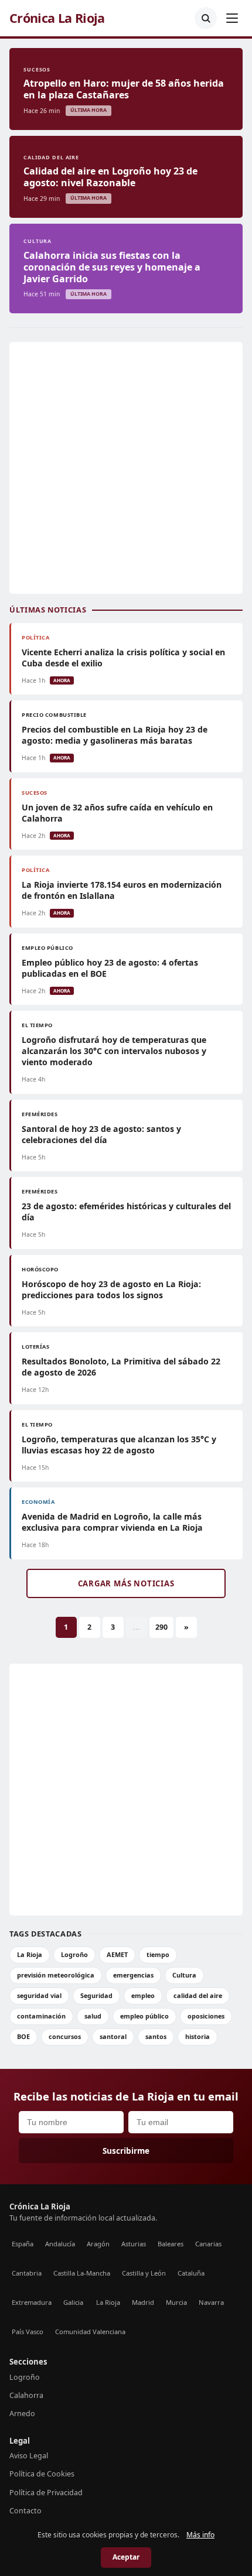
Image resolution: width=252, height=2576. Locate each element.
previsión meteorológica (56, 1975)
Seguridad (96, 1995)
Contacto (25, 2511)
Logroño (74, 1954)
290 (161, 1627)
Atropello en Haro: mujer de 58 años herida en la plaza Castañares (124, 89)
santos (156, 2036)
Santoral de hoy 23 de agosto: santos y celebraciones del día (101, 1134)
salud (93, 2016)
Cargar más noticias (126, 1583)
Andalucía (60, 2244)
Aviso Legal (29, 2456)
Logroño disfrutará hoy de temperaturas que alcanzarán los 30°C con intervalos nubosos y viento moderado (114, 1051)
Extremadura (32, 2302)
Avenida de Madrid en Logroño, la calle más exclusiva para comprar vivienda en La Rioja (112, 1522)
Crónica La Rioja (57, 18)
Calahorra (26, 2395)
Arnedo (22, 2413)
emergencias (133, 1975)
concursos (65, 2036)
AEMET (117, 1954)
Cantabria (27, 2273)
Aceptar (126, 2557)
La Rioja (30, 1954)
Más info (200, 2535)
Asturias (134, 2244)
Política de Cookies (42, 2474)
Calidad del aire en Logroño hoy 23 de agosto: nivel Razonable (110, 177)
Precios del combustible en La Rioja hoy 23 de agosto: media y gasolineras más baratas (115, 735)
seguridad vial (39, 1995)
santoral (113, 2036)
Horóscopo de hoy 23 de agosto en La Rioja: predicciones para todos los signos (111, 1289)
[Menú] (232, 18)
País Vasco (28, 2332)
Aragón (98, 2244)
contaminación (41, 2016)
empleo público (144, 2016)
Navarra (211, 2302)
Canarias (208, 2244)
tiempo (158, 1954)
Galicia (73, 2302)
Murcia (176, 2302)
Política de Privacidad (46, 2493)
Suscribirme (126, 2151)
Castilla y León (144, 2273)
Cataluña (191, 2273)
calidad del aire (198, 1995)
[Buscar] (206, 18)
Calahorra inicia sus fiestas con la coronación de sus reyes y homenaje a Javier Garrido (112, 267)
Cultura (184, 1975)
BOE (23, 2036)
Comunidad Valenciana (90, 2332)
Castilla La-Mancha (82, 2273)
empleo (143, 1995)
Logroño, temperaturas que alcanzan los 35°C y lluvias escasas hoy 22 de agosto (119, 1445)
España (23, 2244)
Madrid (143, 2302)
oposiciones (206, 2016)
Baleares (171, 2244)
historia (197, 2036)
